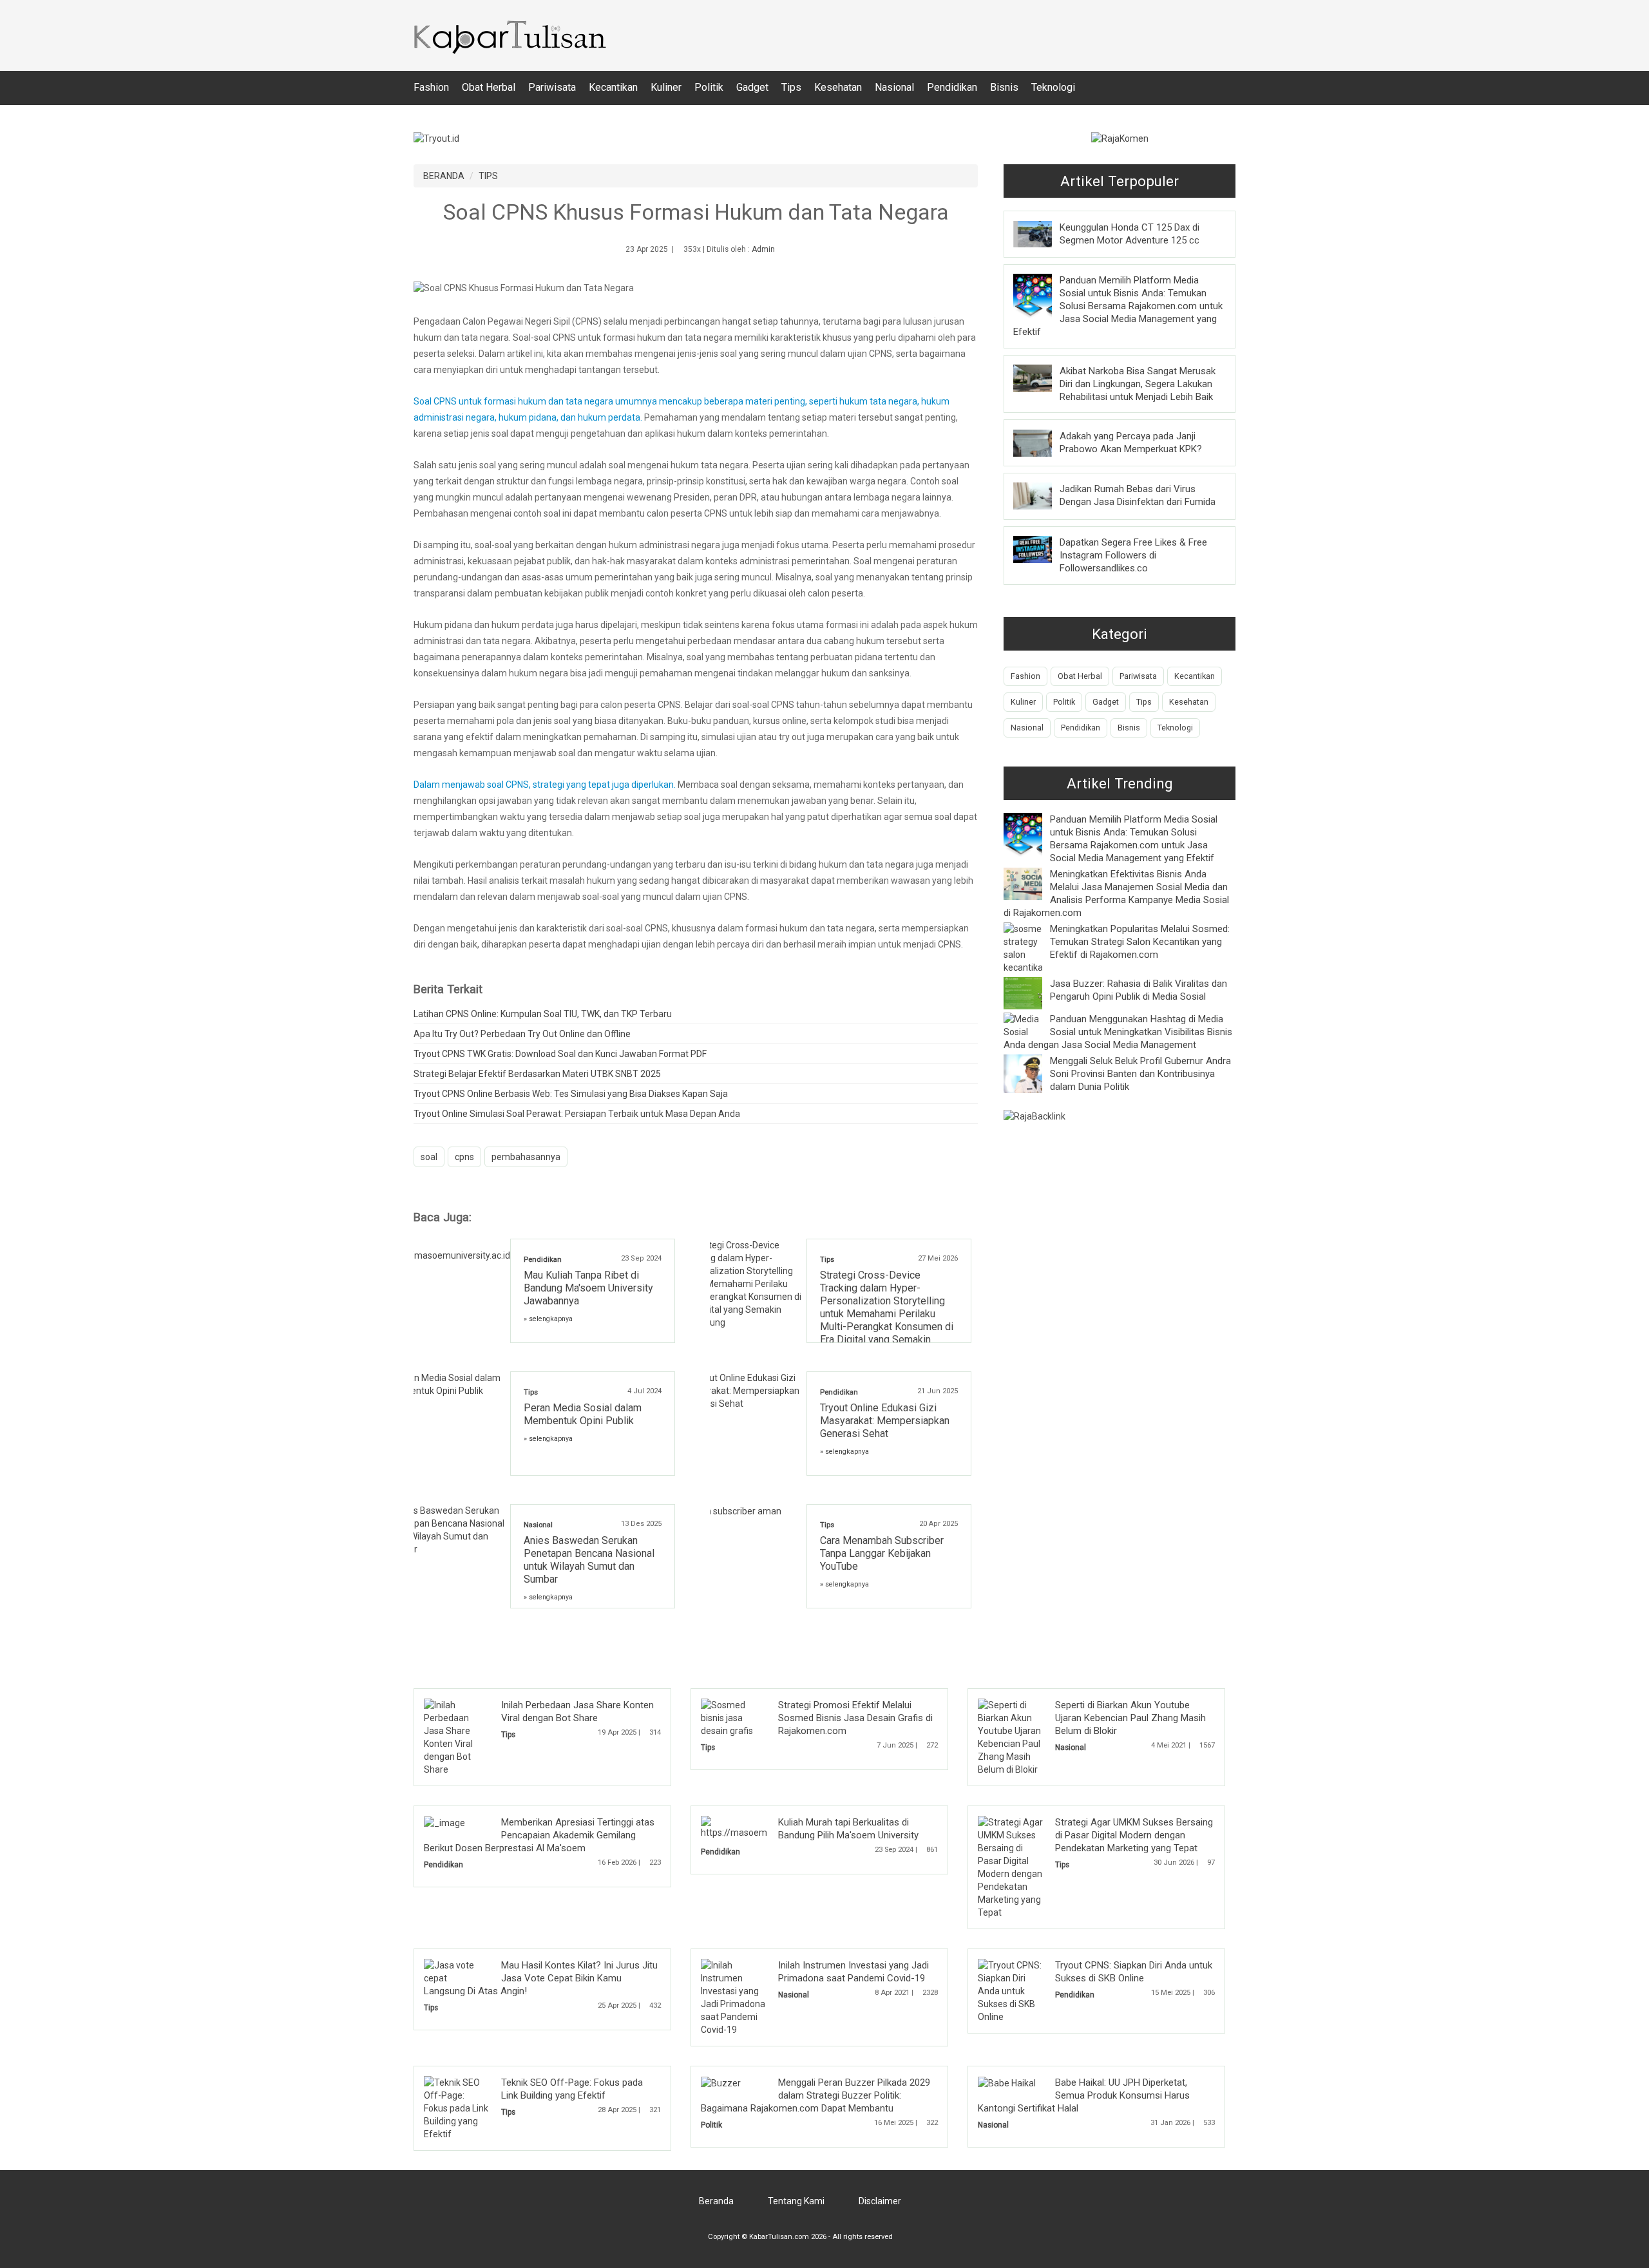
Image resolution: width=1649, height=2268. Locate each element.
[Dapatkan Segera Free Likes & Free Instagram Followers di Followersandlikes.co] (1042, 549)
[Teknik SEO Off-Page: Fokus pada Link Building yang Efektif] (457, 2108)
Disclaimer (880, 2201)
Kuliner (666, 87)
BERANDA (444, 176)
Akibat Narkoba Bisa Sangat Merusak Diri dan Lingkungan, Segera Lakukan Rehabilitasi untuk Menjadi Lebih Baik (1138, 384)
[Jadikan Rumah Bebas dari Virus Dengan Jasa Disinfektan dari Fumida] (1042, 495)
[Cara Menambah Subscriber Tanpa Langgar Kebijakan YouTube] (746, 1510)
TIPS (488, 176)
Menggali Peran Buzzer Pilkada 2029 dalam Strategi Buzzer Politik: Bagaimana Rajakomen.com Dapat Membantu (815, 2095)
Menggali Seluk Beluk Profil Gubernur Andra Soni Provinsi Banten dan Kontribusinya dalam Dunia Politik (1140, 1074)
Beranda (716, 2201)
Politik (709, 87)
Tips (791, 87)
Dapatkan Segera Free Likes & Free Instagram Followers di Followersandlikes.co (1133, 555)
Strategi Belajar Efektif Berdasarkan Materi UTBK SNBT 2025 (537, 1074)
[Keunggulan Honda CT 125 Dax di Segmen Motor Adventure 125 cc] (1042, 233)
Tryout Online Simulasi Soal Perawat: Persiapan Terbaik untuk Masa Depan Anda (577, 1114)
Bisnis (1004, 87)
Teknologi (1053, 87)
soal (429, 1157)
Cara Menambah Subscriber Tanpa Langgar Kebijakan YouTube (882, 1553)
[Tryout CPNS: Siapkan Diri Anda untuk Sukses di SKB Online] (1011, 1990)
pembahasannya (526, 1157)
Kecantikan (613, 87)
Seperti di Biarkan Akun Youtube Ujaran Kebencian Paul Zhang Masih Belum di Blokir (1130, 1718)
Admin (763, 249)
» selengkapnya (548, 1319)
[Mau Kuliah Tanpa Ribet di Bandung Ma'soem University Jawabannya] (462, 1250)
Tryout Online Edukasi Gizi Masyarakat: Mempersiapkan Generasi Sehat (885, 1421)
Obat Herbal (489, 87)
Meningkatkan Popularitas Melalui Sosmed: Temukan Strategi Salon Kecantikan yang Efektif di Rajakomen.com (1140, 942)
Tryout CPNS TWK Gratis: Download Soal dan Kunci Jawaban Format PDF (560, 1054)
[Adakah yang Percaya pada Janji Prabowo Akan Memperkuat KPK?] (1042, 442)
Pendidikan (952, 87)
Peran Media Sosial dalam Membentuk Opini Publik (583, 1414)
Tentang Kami (796, 2201)
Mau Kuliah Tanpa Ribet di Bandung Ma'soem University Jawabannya (588, 1288)
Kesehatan (838, 87)
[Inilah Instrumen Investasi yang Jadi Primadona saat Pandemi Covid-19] (734, 1997)
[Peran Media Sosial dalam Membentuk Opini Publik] (462, 1384)
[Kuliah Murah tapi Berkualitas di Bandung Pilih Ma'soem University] (764, 1827)
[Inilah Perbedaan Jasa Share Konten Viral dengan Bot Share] (457, 1737)
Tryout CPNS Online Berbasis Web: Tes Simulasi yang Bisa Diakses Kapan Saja (571, 1094)
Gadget (752, 87)
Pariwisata (552, 87)
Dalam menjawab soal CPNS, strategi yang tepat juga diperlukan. (546, 785)
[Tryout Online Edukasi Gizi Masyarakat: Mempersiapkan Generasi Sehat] (758, 1390)
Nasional (894, 87)
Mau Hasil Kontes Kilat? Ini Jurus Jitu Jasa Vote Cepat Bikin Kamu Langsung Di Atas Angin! (541, 1978)
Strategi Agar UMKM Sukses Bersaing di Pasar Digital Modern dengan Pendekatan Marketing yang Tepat (1134, 1835)
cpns (464, 1157)
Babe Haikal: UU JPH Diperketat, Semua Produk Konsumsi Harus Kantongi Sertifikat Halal (1084, 2095)
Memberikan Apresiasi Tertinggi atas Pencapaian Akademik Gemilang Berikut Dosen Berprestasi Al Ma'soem (539, 1835)
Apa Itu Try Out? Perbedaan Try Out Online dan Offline (522, 1034)
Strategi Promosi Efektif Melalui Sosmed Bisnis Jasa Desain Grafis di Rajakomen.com (855, 1718)
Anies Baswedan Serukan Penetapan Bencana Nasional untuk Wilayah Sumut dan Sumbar (589, 1560)
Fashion (431, 87)
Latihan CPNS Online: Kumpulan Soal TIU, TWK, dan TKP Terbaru (543, 1014)
